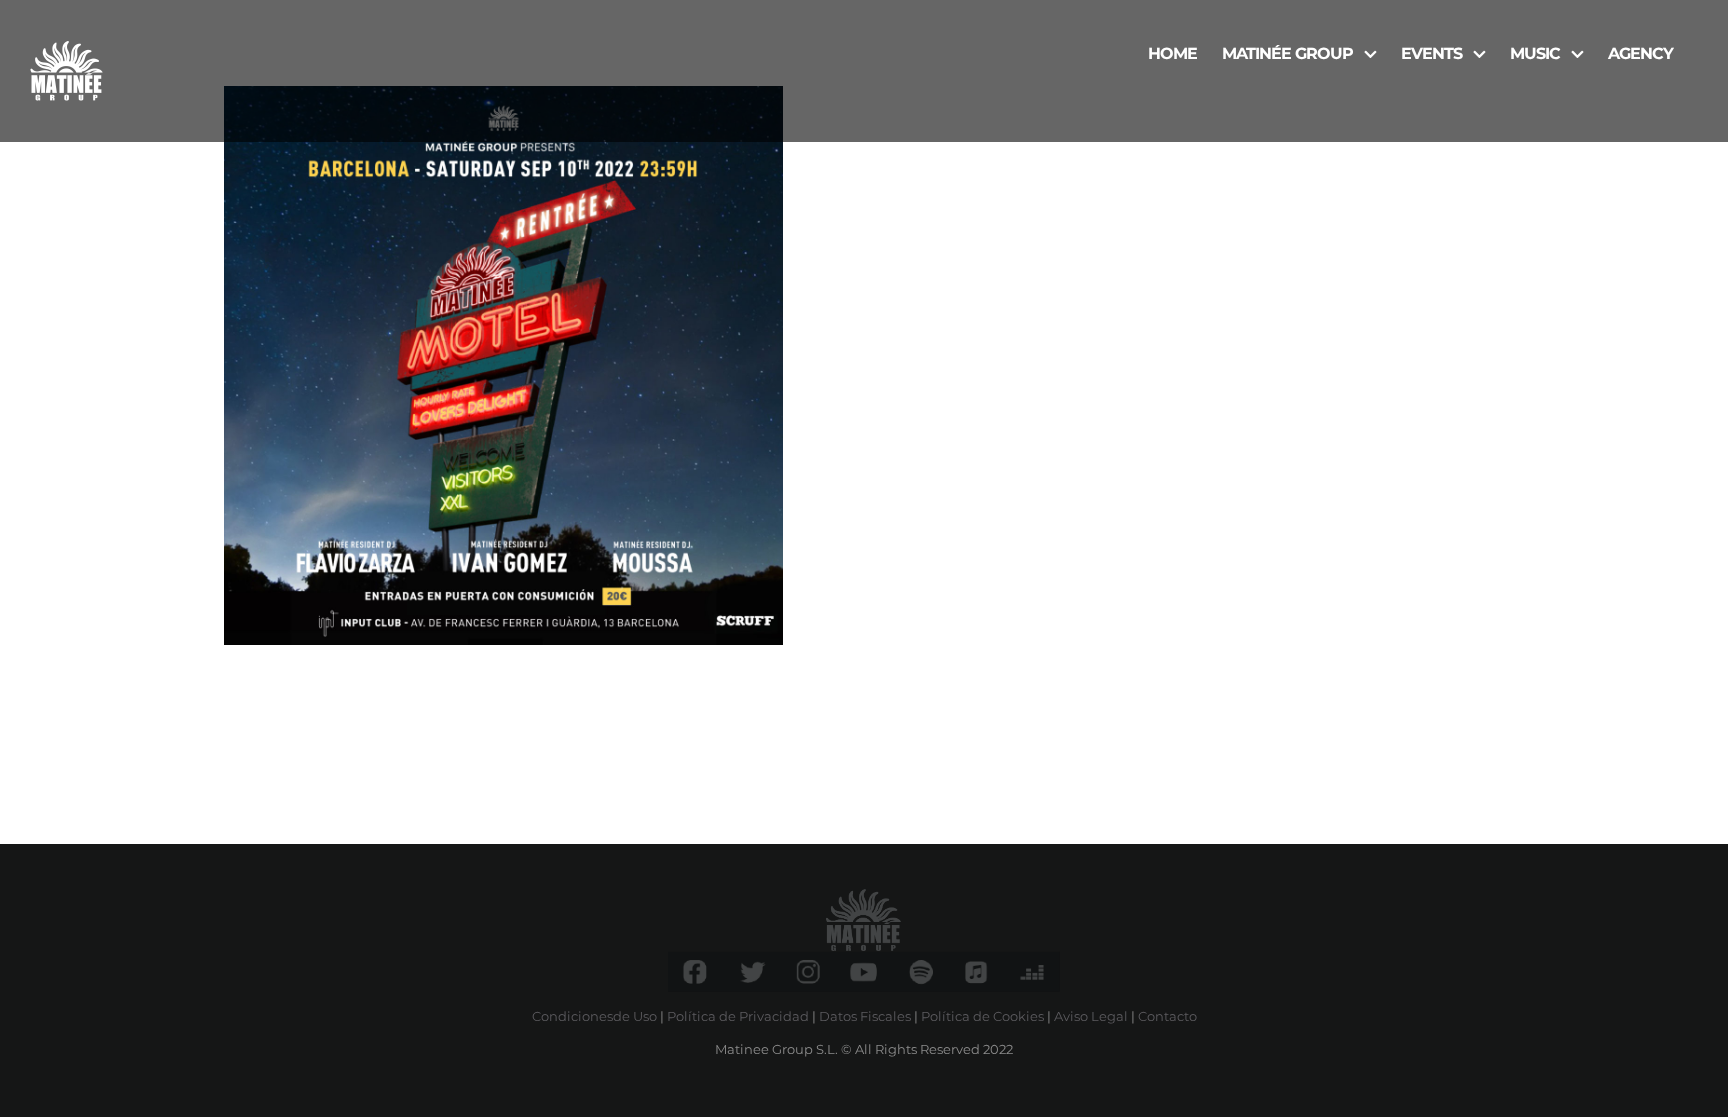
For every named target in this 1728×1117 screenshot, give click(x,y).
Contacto (1167, 1016)
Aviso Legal (1091, 1016)
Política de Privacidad (738, 1016)
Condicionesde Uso (594, 1016)
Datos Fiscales (865, 1016)
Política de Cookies (982, 1016)
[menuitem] (1172, 52)
